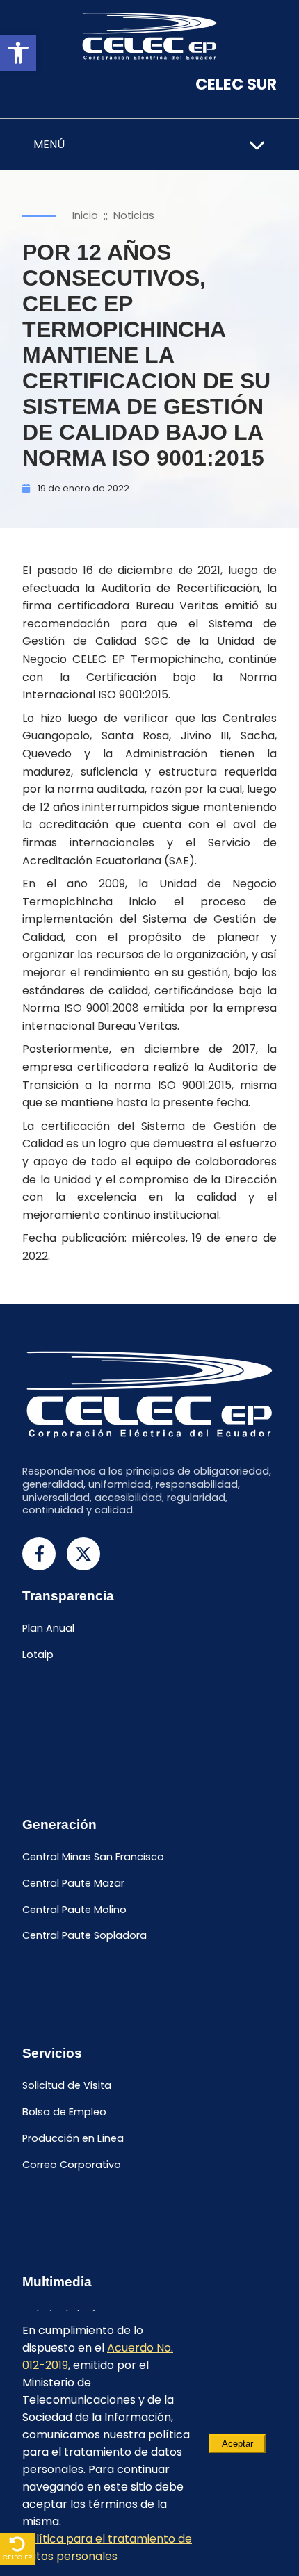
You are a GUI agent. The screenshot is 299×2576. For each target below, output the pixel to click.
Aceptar (237, 2444)
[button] (18, 53)
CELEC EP (17, 2557)
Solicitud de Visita (67, 2086)
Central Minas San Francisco (93, 1857)
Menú (49, 144)
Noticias (134, 215)
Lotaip (38, 1655)
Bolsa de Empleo (64, 2112)
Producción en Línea (73, 2138)
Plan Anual (48, 1628)
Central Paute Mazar (73, 1883)
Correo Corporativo (72, 2165)
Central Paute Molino (74, 1910)
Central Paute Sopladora (84, 1936)
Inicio (85, 215)
